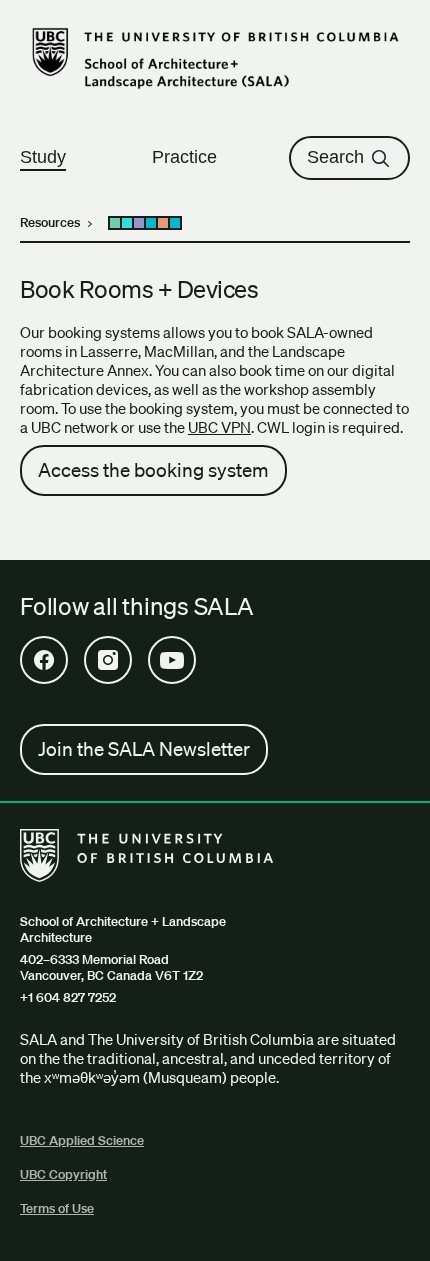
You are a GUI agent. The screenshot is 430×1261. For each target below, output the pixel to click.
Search (335, 157)
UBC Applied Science (82, 1140)
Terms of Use (57, 1208)
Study (43, 157)
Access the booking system (153, 470)
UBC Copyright (63, 1174)
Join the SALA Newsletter (144, 749)
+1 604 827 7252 (68, 998)
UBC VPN (219, 427)
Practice (184, 157)
